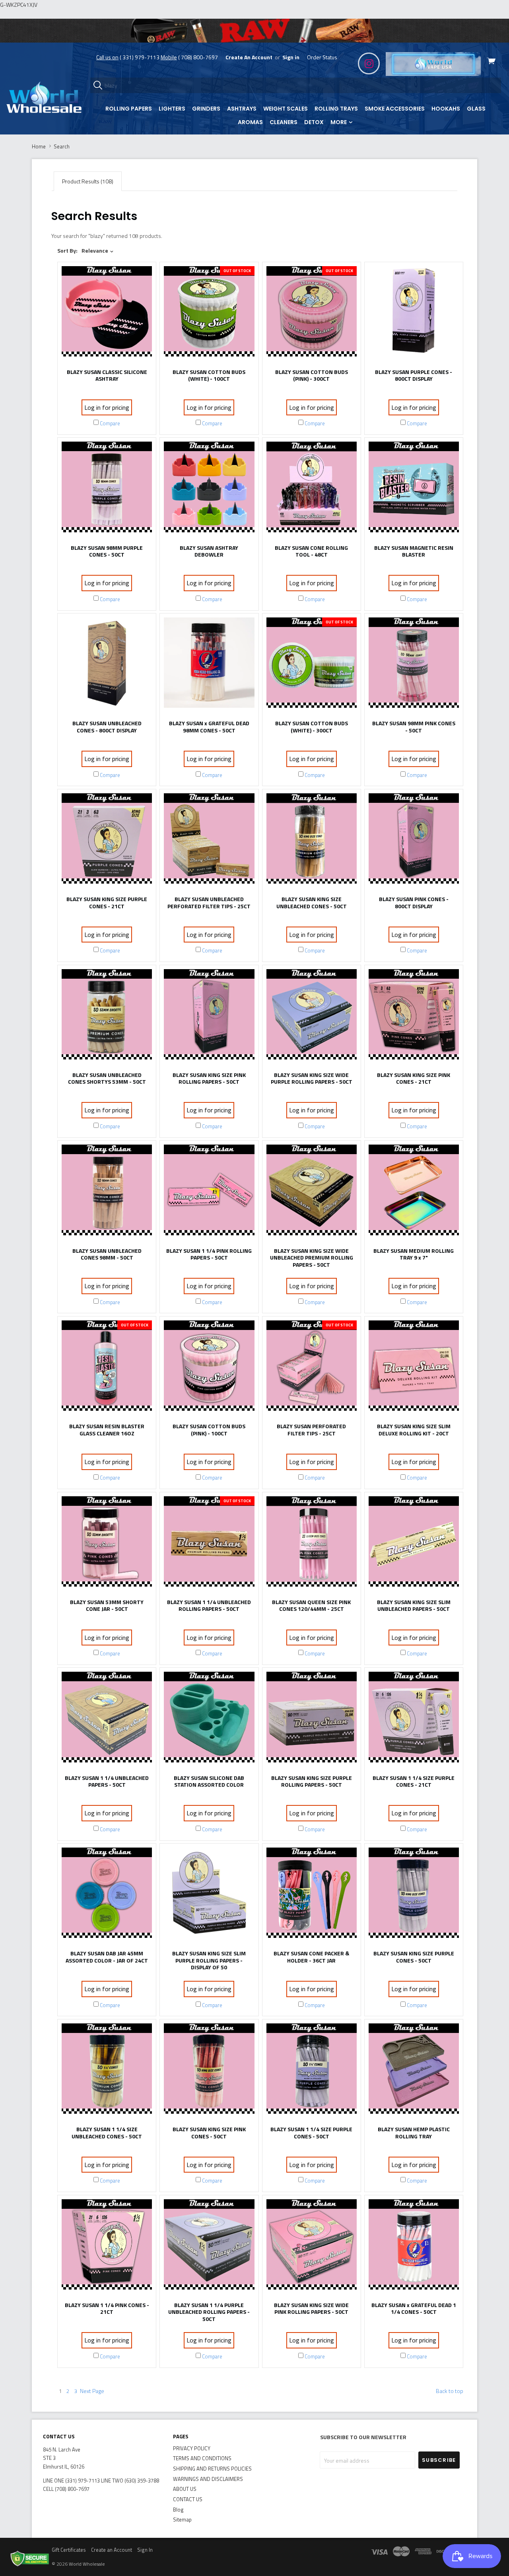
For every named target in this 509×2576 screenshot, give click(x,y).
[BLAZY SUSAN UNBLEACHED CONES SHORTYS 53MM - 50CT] (107, 1016)
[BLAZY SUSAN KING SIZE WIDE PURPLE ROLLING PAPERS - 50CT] (312, 1016)
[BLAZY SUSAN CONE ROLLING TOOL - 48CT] (312, 489)
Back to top (450, 2391)
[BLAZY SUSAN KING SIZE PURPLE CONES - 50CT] (414, 1895)
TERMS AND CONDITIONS (202, 2458)
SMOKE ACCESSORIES (395, 109)
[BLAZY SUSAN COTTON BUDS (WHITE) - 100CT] (209, 313)
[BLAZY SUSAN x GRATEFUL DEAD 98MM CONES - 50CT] (209, 665)
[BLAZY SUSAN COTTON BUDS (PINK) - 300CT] (312, 313)
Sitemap (182, 2520)
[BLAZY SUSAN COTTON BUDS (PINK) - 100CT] (209, 1368)
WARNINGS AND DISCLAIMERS (208, 2479)
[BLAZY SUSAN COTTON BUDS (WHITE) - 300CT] (312, 665)
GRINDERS (206, 109)
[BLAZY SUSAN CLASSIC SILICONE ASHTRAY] (107, 313)
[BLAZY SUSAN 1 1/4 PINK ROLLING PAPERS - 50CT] (209, 1192)
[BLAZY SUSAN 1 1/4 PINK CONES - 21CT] (107, 2246)
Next (92, 2391)
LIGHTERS (172, 109)
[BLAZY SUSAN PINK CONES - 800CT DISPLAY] (414, 840)
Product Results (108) (88, 181)
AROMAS (250, 122)
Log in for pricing (107, 407)
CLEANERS (284, 122)
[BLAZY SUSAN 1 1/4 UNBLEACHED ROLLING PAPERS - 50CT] (209, 1543)
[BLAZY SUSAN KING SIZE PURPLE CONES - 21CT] (107, 840)
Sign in (291, 57)
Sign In (145, 2550)
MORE (339, 122)
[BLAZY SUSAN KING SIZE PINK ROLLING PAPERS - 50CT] (209, 1016)
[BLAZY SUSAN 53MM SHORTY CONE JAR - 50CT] (107, 1543)
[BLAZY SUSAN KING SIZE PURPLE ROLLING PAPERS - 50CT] (312, 1719)
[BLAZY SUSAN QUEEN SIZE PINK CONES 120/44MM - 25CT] (312, 1543)
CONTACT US (188, 2499)
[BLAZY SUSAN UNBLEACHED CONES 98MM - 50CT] (107, 1192)
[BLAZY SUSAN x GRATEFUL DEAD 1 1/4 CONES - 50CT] (414, 2246)
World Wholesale (87, 2564)
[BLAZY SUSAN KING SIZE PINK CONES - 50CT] (209, 2071)
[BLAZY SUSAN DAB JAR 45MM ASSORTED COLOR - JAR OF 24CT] (107, 1895)
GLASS (476, 109)
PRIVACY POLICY (192, 2448)
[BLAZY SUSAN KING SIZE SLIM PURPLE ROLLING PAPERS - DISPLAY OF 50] (209, 1895)
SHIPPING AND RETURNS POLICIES (212, 2469)
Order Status (322, 57)
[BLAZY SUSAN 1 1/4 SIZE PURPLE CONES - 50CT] (312, 2071)
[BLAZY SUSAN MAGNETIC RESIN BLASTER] (414, 489)
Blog (178, 2510)
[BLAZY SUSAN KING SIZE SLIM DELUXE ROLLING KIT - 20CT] (414, 1368)
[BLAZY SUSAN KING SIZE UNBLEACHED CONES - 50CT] (312, 840)
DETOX (314, 122)
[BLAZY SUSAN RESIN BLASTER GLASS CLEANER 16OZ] (107, 1368)
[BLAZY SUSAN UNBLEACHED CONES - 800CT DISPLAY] (107, 665)
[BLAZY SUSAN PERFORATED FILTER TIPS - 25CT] (312, 1368)
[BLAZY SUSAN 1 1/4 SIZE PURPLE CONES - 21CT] (414, 1719)
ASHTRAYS (242, 109)
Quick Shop (107, 355)
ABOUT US (185, 2489)
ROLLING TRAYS (336, 109)
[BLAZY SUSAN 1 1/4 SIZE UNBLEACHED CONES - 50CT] (107, 2071)
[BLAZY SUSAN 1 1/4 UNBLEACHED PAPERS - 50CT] (107, 1719)
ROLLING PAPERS (129, 109)
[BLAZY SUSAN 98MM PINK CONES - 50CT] (414, 665)
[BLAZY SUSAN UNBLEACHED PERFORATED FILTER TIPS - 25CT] (209, 840)
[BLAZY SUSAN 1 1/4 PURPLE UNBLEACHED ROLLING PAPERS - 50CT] (209, 2246)
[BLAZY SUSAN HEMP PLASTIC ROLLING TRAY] (414, 2071)
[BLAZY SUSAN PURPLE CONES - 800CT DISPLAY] (414, 313)
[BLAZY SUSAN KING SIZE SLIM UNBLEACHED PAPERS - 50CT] (414, 1543)
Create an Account (112, 2550)
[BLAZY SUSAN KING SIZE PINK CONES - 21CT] (414, 1016)
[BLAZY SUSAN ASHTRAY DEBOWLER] (209, 489)
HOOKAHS (446, 109)
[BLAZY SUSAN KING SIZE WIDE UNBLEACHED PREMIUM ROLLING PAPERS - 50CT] (312, 1192)
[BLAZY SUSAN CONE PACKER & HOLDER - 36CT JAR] (312, 1895)
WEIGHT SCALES (286, 109)
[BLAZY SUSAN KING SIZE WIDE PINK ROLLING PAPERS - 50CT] (312, 2246)
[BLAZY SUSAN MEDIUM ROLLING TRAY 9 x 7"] (414, 1192)
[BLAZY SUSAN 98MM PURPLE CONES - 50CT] (107, 489)
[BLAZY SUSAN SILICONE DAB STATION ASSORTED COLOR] (209, 1719)
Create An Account (249, 57)
